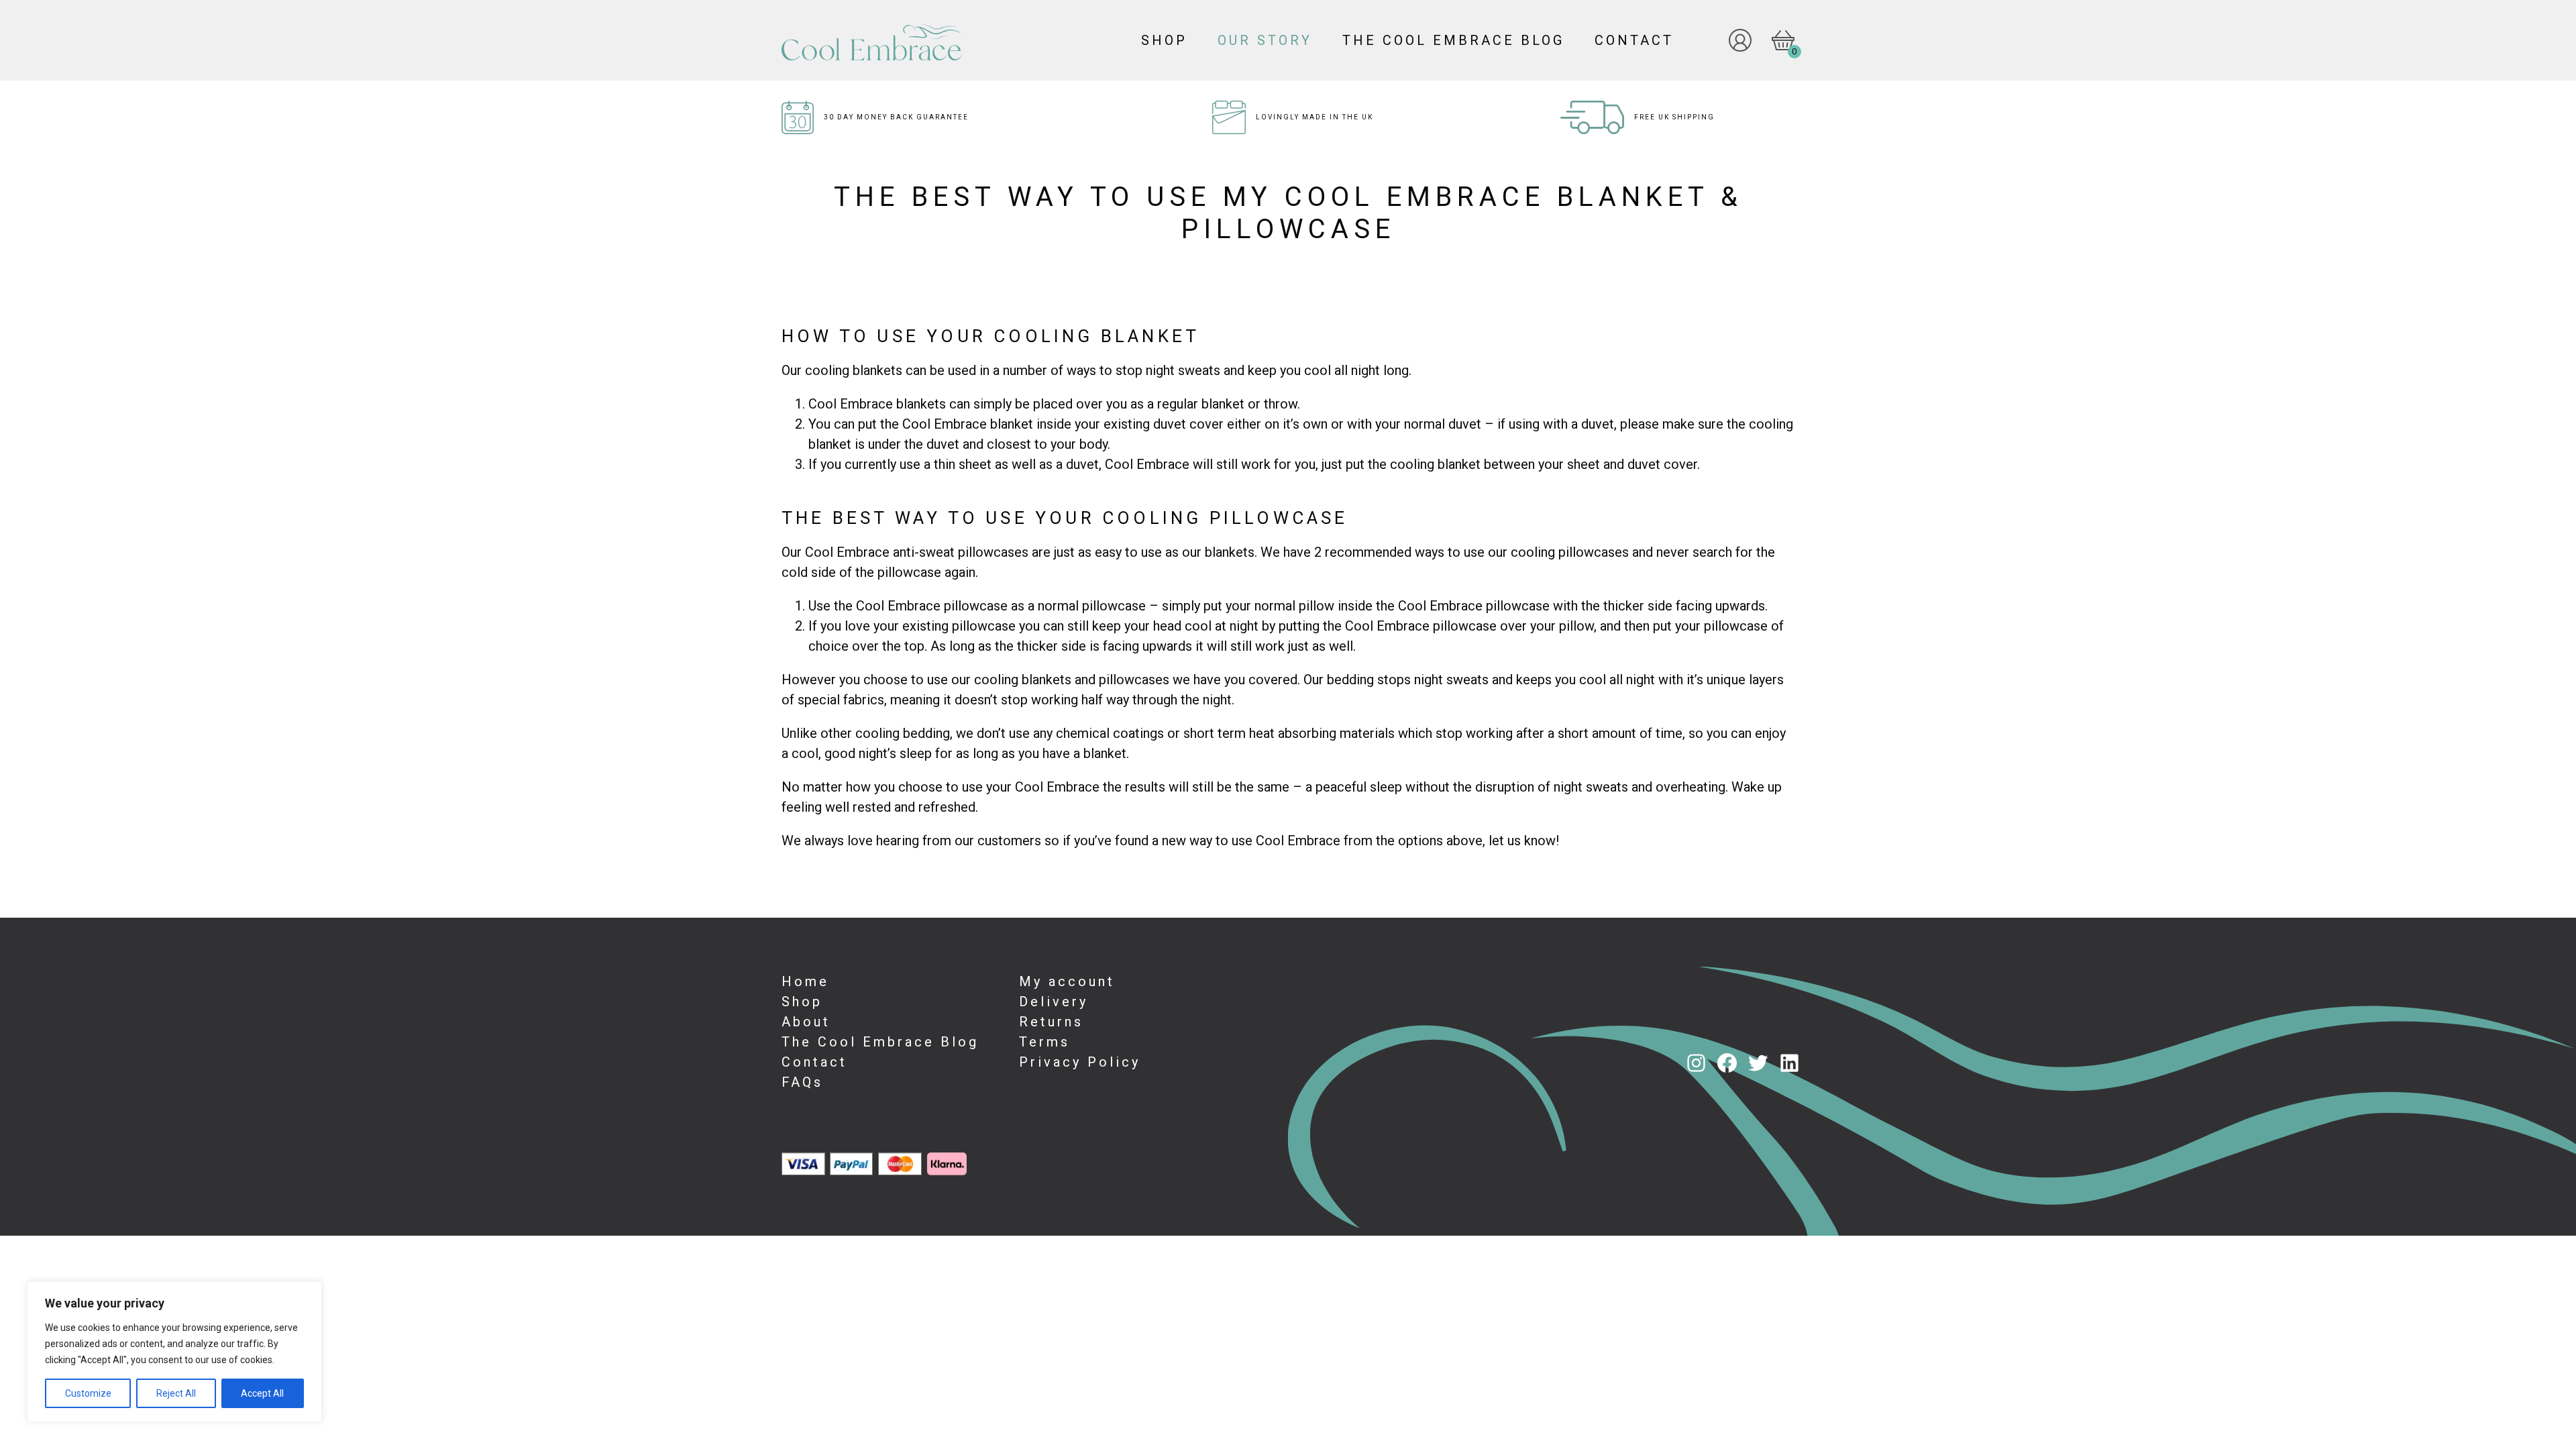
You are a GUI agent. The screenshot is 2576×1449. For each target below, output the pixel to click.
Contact (1634, 40)
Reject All (176, 1393)
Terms (1044, 1042)
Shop (1164, 40)
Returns (1051, 1022)
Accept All (262, 1393)
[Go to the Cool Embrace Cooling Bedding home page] (950, 40)
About (806, 1022)
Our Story (1265, 40)
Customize (88, 1393)
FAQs (802, 1082)
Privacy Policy (1080, 1062)
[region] (174, 1352)
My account (1067, 981)
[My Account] (1730, 40)
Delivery (1054, 1002)
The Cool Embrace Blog (1453, 40)
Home (805, 981)
